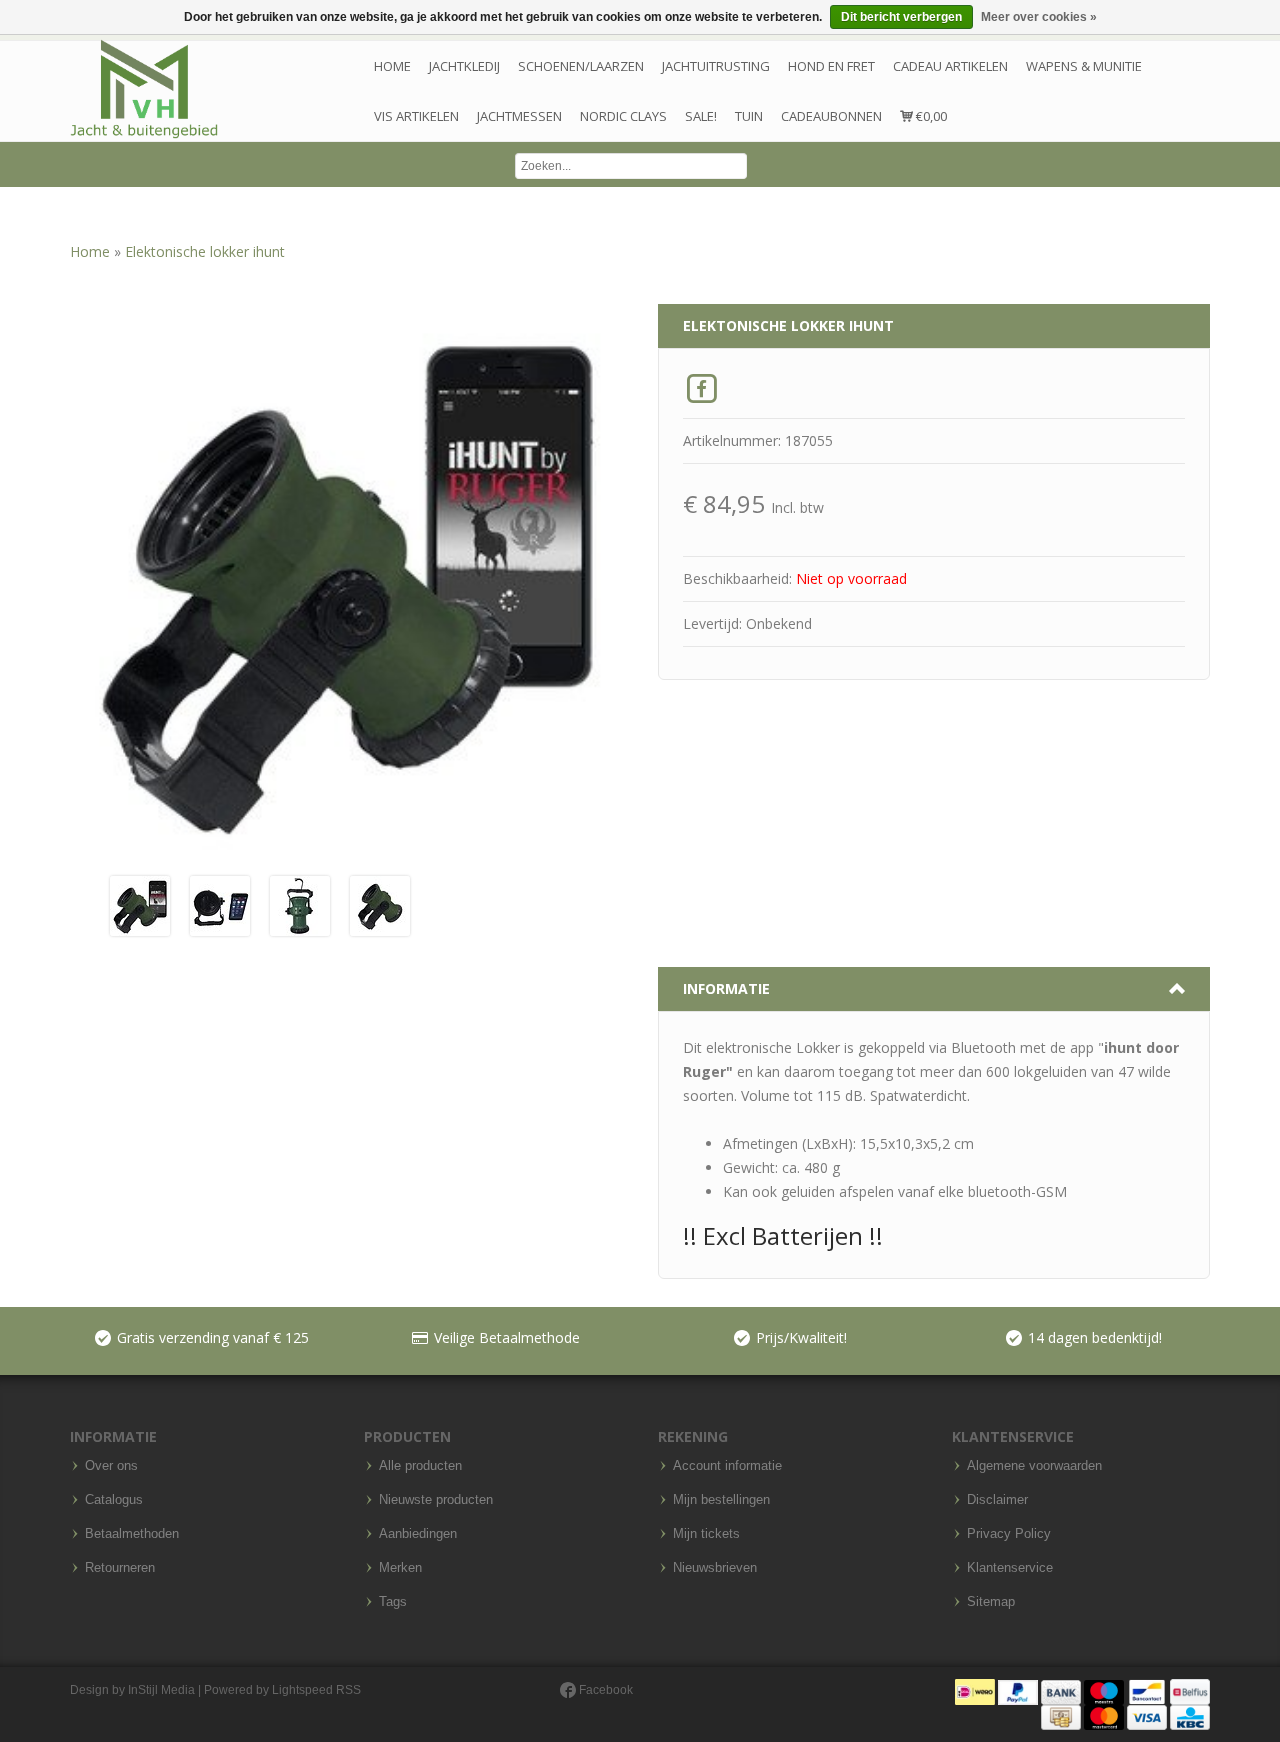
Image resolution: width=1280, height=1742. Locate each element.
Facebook (604, 1690)
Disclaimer (997, 1500)
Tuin (749, 116)
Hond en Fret (831, 66)
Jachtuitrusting (716, 66)
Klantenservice (1010, 1568)
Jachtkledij (464, 66)
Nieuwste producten (436, 1500)
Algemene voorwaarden (1034, 1466)
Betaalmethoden (132, 1534)
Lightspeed (302, 1690)
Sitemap (991, 1602)
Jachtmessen (519, 116)
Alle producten (420, 1466)
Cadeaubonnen (831, 116)
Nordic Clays (623, 116)
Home (392, 66)
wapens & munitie (1084, 66)
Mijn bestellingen (721, 1500)
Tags (393, 1602)
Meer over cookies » (1039, 17)
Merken (400, 1568)
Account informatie (727, 1466)
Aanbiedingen (418, 1534)
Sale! (701, 116)
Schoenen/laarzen (581, 66)
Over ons (111, 1466)
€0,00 (930, 116)
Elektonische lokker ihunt (205, 251)
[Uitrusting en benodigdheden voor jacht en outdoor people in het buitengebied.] (144, 89)
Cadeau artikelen (950, 66)
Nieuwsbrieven (715, 1568)
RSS (348, 1690)
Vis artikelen (416, 116)
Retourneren (120, 1568)
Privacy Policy (1009, 1534)
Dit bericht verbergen (901, 17)
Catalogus (114, 1500)
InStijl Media (161, 1690)
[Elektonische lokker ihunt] (140, 904)
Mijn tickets (706, 1534)
